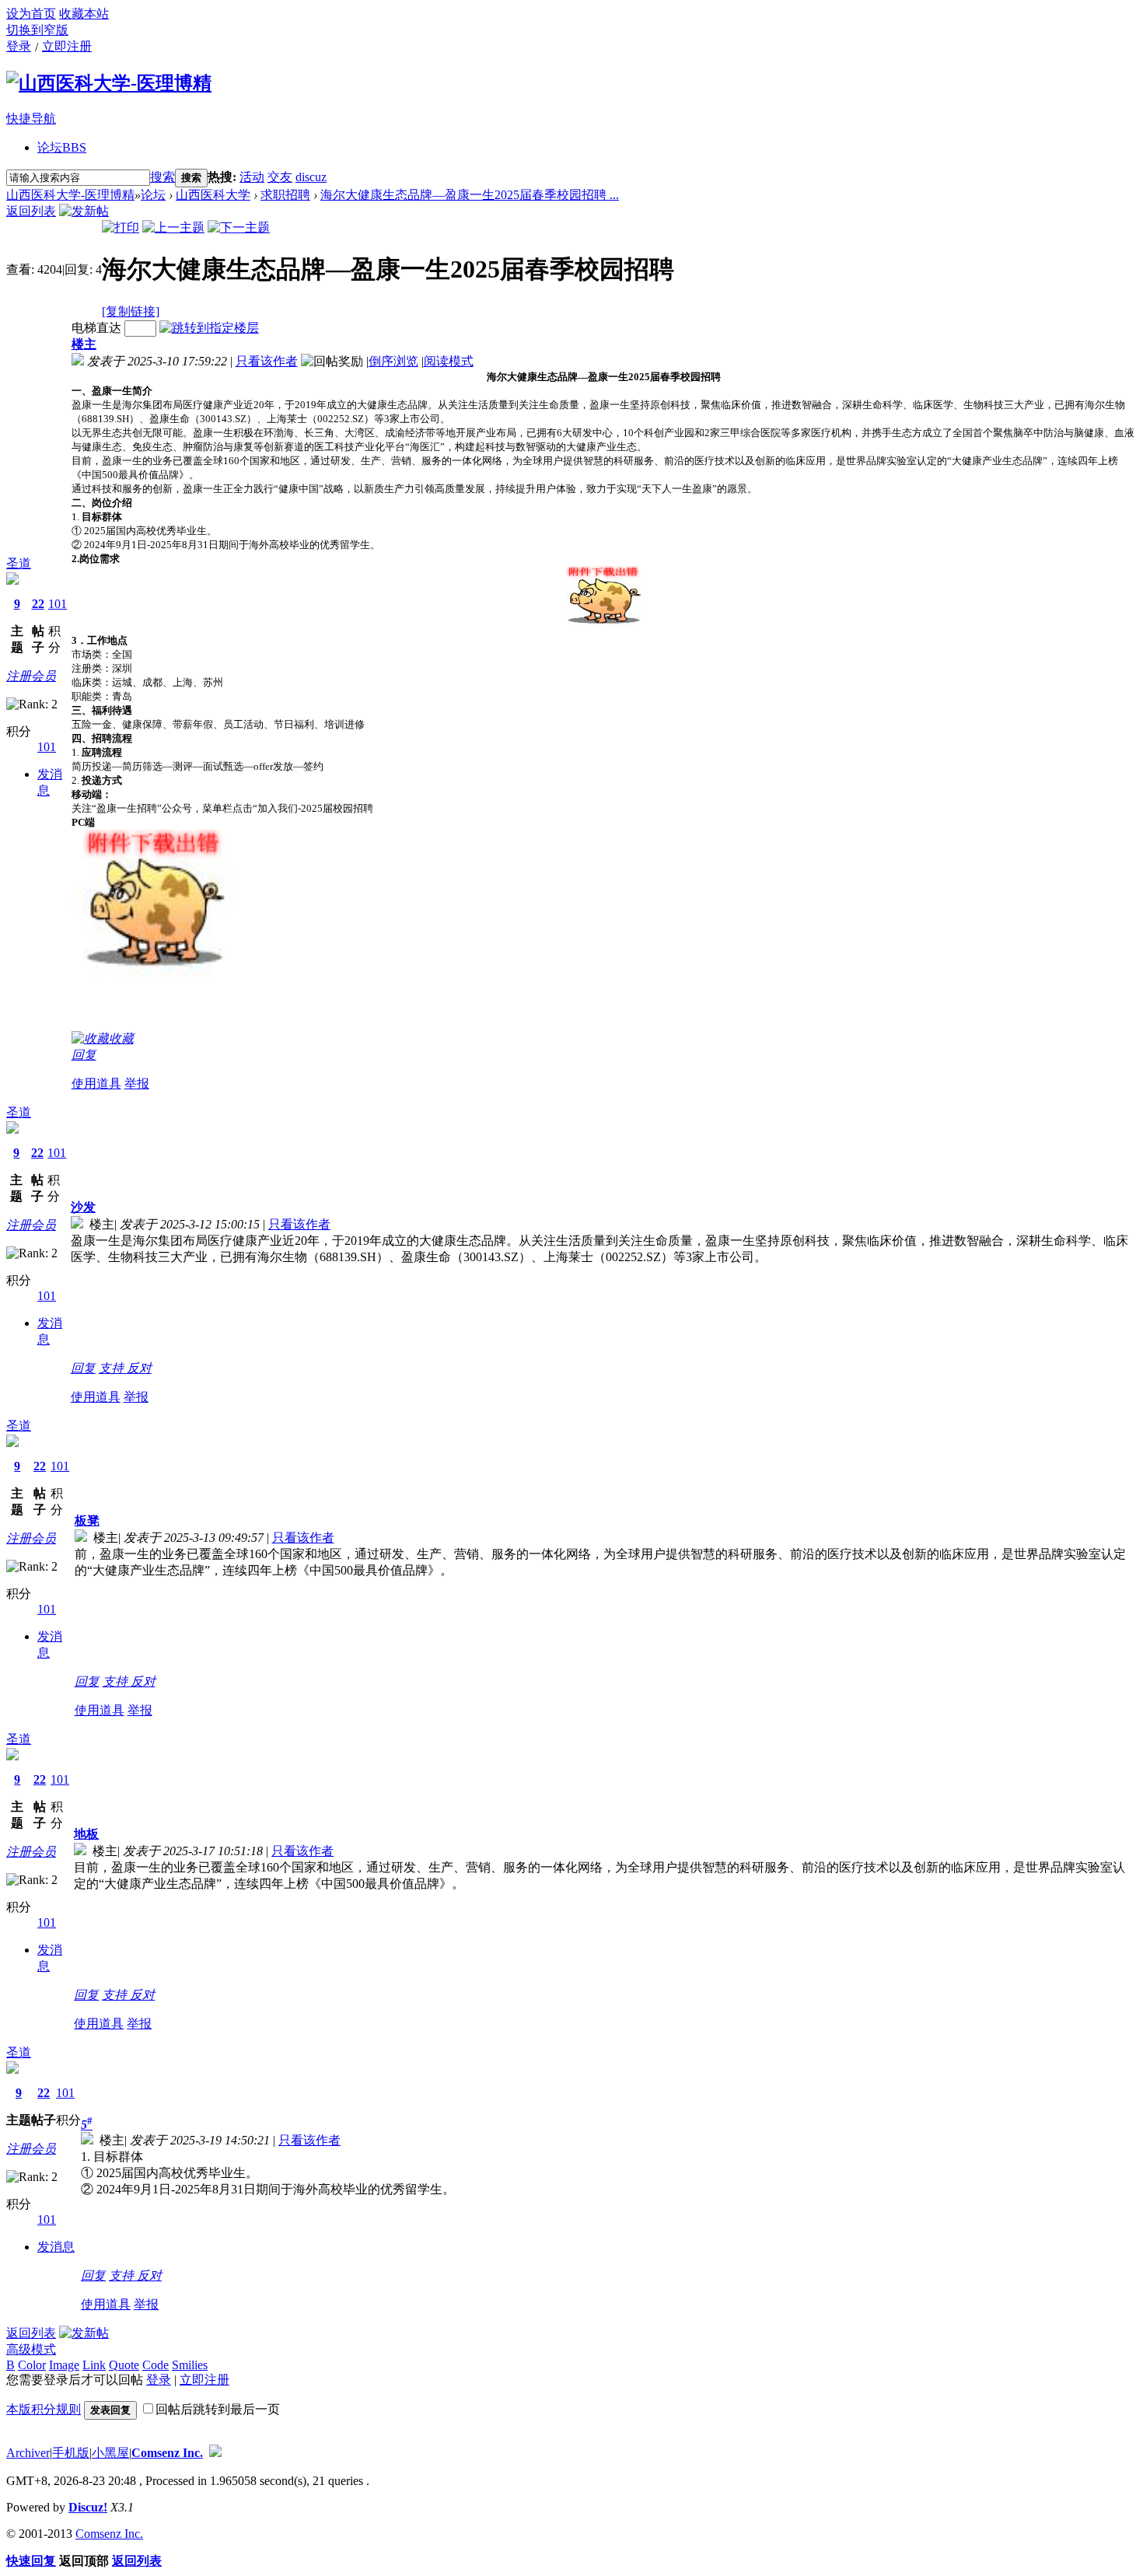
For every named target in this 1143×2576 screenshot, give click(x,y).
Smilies (190, 2365)
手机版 (71, 2453)
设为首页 (31, 14)
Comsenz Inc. (167, 2453)
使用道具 (96, 1084)
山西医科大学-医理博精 (70, 195)
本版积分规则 (44, 2409)
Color (32, 2365)
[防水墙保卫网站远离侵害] (215, 2453)
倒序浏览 (393, 361)
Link (94, 2365)
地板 (86, 1834)
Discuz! (88, 2507)
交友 (280, 177)
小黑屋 (110, 2453)
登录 (19, 46)
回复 (84, 1055)
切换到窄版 (37, 30)
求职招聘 (285, 195)
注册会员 (31, 676)
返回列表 (31, 211)
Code (156, 2365)
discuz (311, 177)
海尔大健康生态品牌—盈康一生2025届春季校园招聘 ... (470, 195)
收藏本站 (84, 14)
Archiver (28, 2453)
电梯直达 (96, 328)
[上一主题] (173, 227)
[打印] (121, 227)
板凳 (87, 1520)
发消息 (56, 2247)
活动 (252, 177)
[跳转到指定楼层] (209, 328)
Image (64, 2365)
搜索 (163, 177)
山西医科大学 (213, 195)
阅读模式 (449, 361)
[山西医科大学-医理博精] (109, 83)
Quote (124, 2365)
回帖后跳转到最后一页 (218, 2409)
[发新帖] (84, 211)
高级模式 (31, 2349)
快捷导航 (31, 119)
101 (58, 604)
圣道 (19, 563)
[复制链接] (131, 311)
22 (38, 604)
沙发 (83, 1207)
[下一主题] (239, 227)
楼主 (84, 344)
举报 (137, 1084)
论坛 (62, 147)
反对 (139, 1368)
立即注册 (67, 46)
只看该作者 (267, 361)
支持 (113, 1368)
